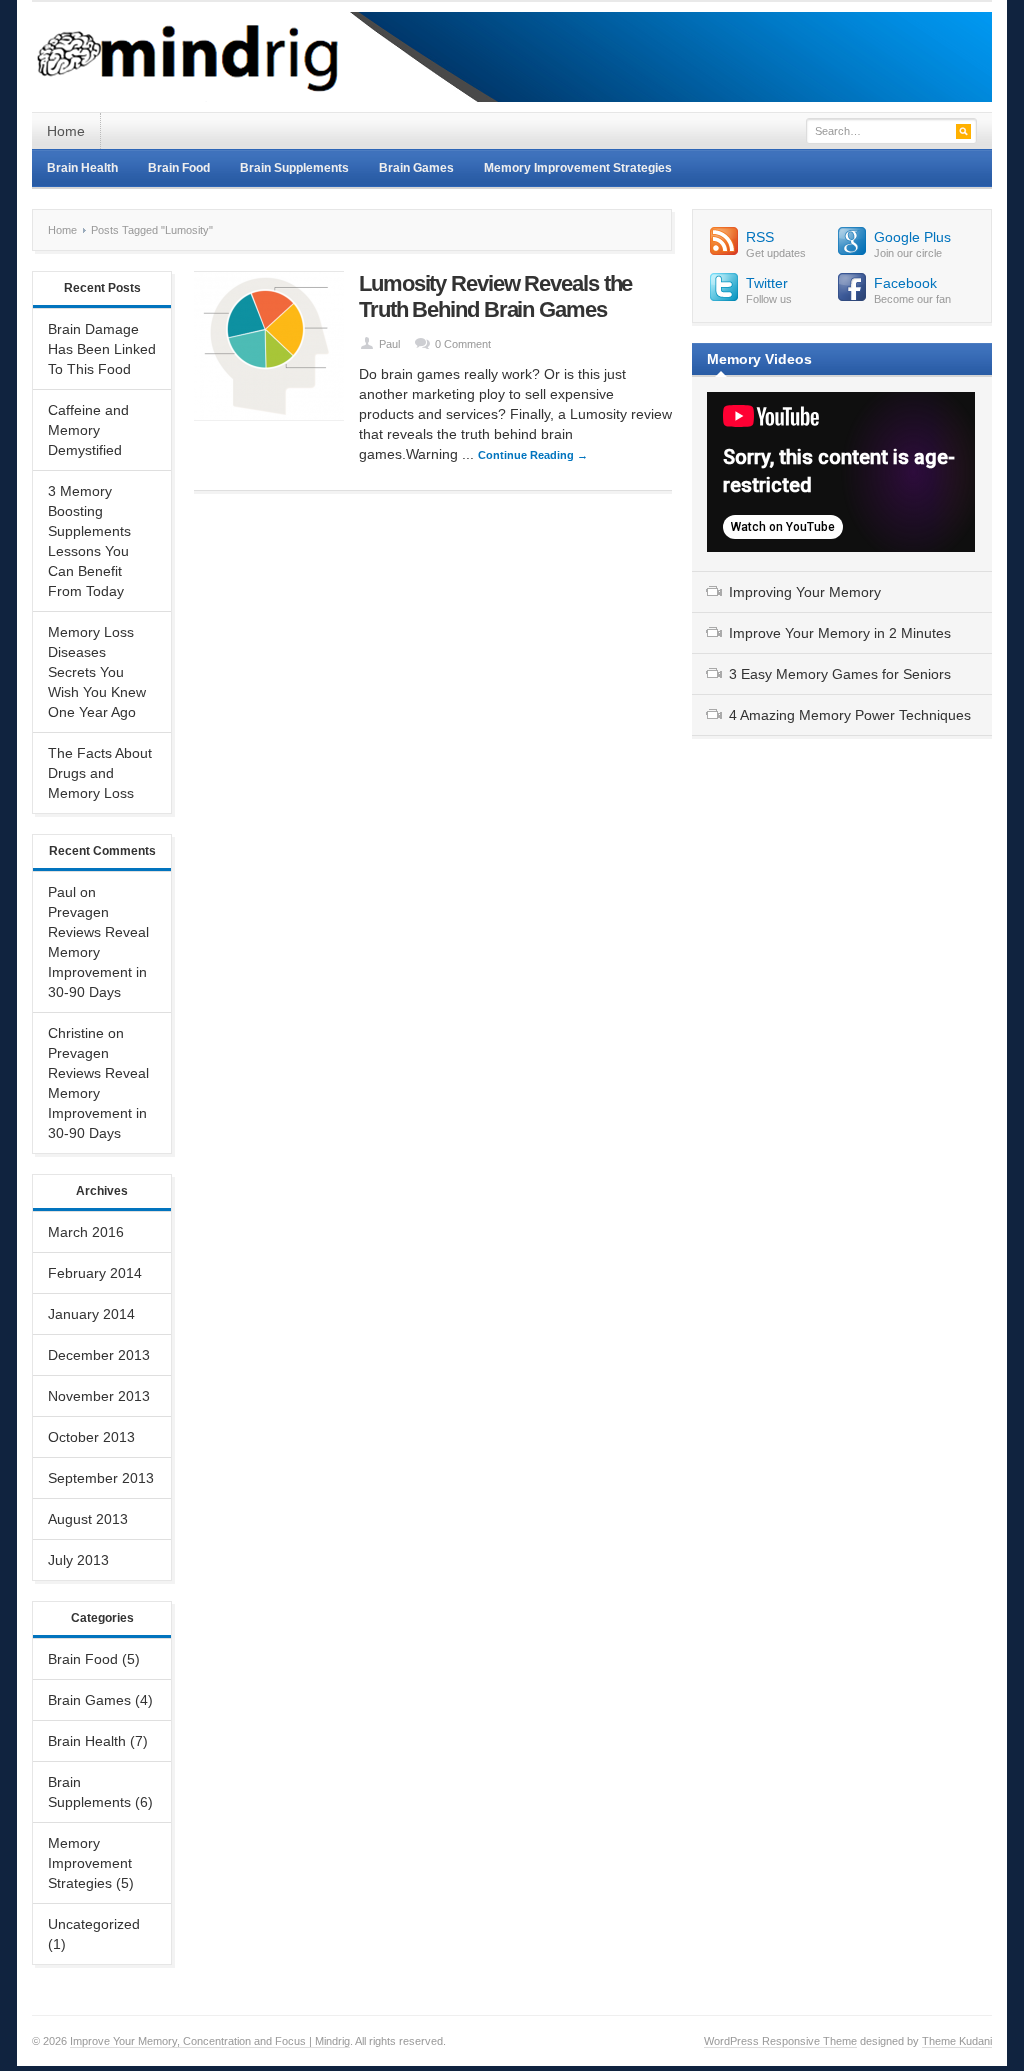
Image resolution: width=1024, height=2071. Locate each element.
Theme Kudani (957, 2041)
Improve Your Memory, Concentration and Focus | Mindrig (210, 2041)
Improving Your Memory (805, 592)
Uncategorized (94, 1924)
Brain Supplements (294, 168)
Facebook (905, 283)
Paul (389, 344)
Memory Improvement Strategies (578, 168)
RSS (760, 237)
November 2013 (99, 1396)
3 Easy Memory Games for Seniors (840, 674)
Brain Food (179, 168)
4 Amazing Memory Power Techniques (850, 715)
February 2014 (95, 1273)
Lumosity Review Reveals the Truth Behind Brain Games (495, 296)
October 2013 (91, 1437)
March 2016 (86, 1232)
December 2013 (99, 1355)
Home (66, 131)
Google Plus (912, 237)
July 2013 (78, 1560)
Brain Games (416, 168)
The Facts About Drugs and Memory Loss (100, 773)
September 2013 (101, 1478)
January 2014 (91, 1314)
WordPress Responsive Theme (780, 2041)
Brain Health (82, 168)
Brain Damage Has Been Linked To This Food (102, 349)
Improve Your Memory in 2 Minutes (840, 633)
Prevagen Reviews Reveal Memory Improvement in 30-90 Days (98, 952)
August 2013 (88, 1519)
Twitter (767, 283)
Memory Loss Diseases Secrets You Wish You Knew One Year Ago (97, 672)
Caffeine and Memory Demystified (88, 430)
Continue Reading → (533, 455)
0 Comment (463, 344)
